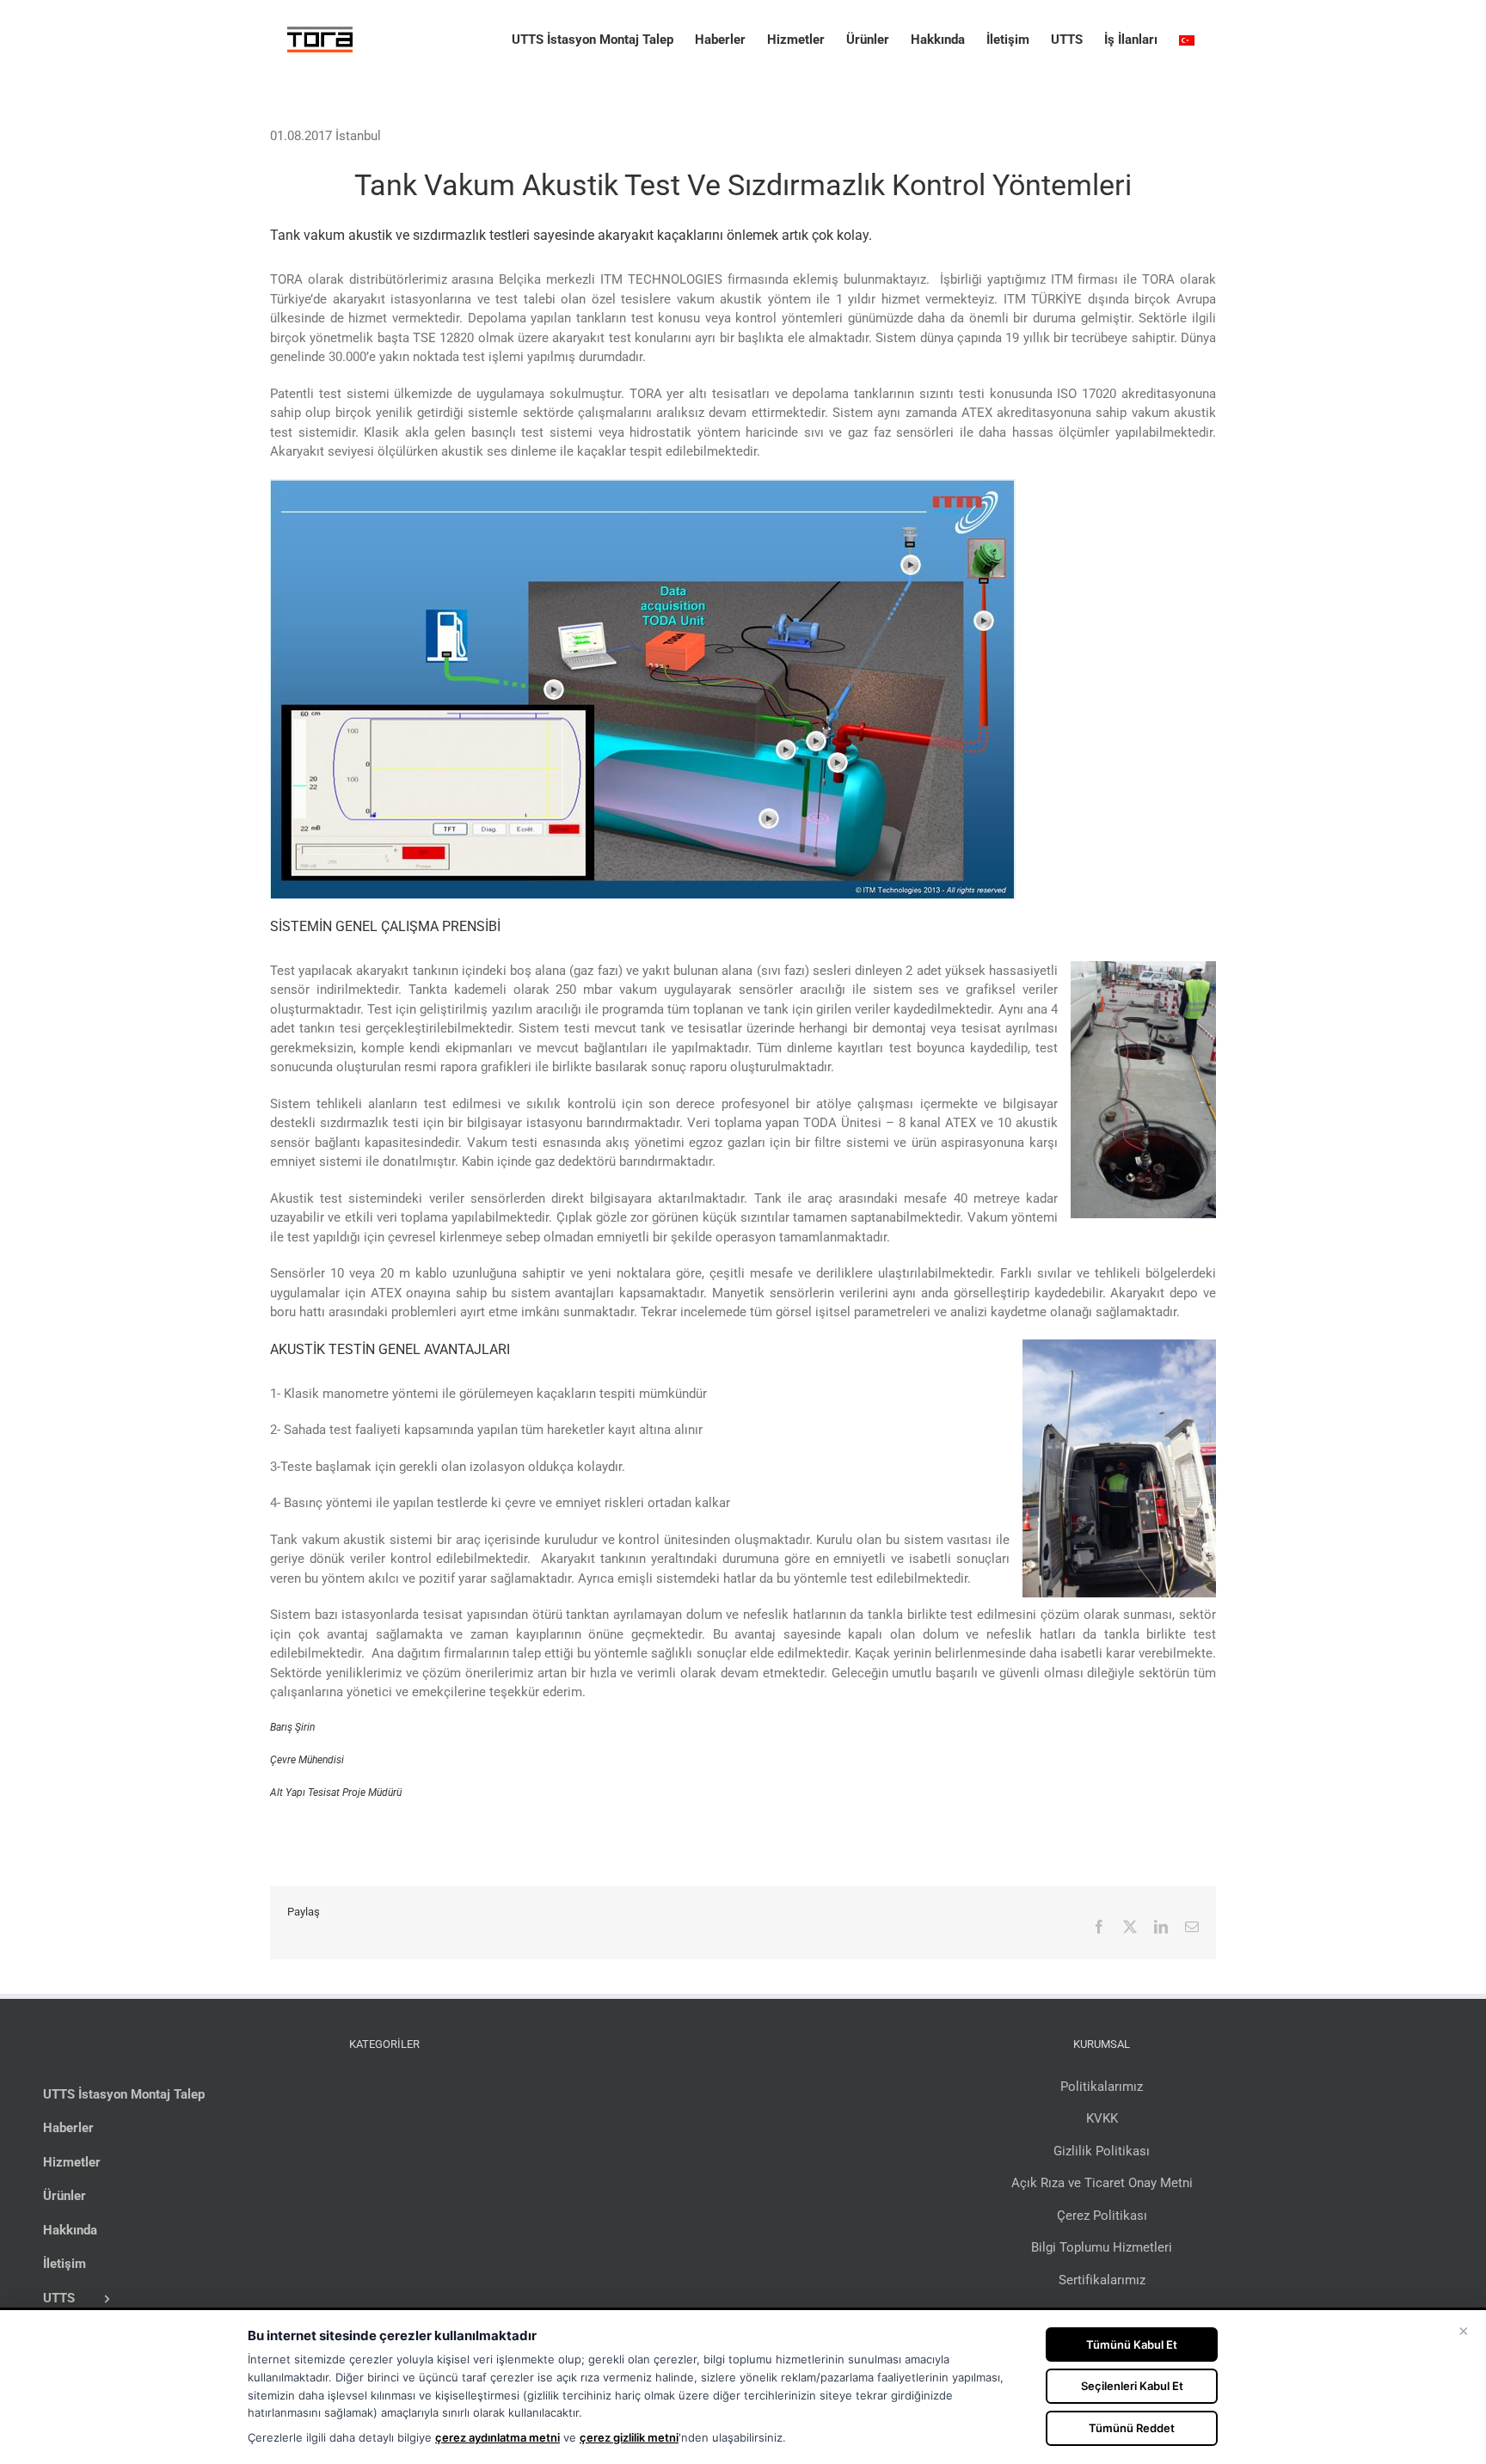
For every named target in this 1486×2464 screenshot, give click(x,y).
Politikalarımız (1102, 2087)
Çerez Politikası (1102, 2216)
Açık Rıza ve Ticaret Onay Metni (1102, 2183)
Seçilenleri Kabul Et (1132, 2386)
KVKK (1102, 2118)
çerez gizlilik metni (629, 2437)
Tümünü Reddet (1132, 2428)
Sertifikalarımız (1102, 2280)
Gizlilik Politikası (1102, 2151)
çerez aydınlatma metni (497, 2437)
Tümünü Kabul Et (1132, 2344)
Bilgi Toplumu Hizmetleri (1102, 2247)
